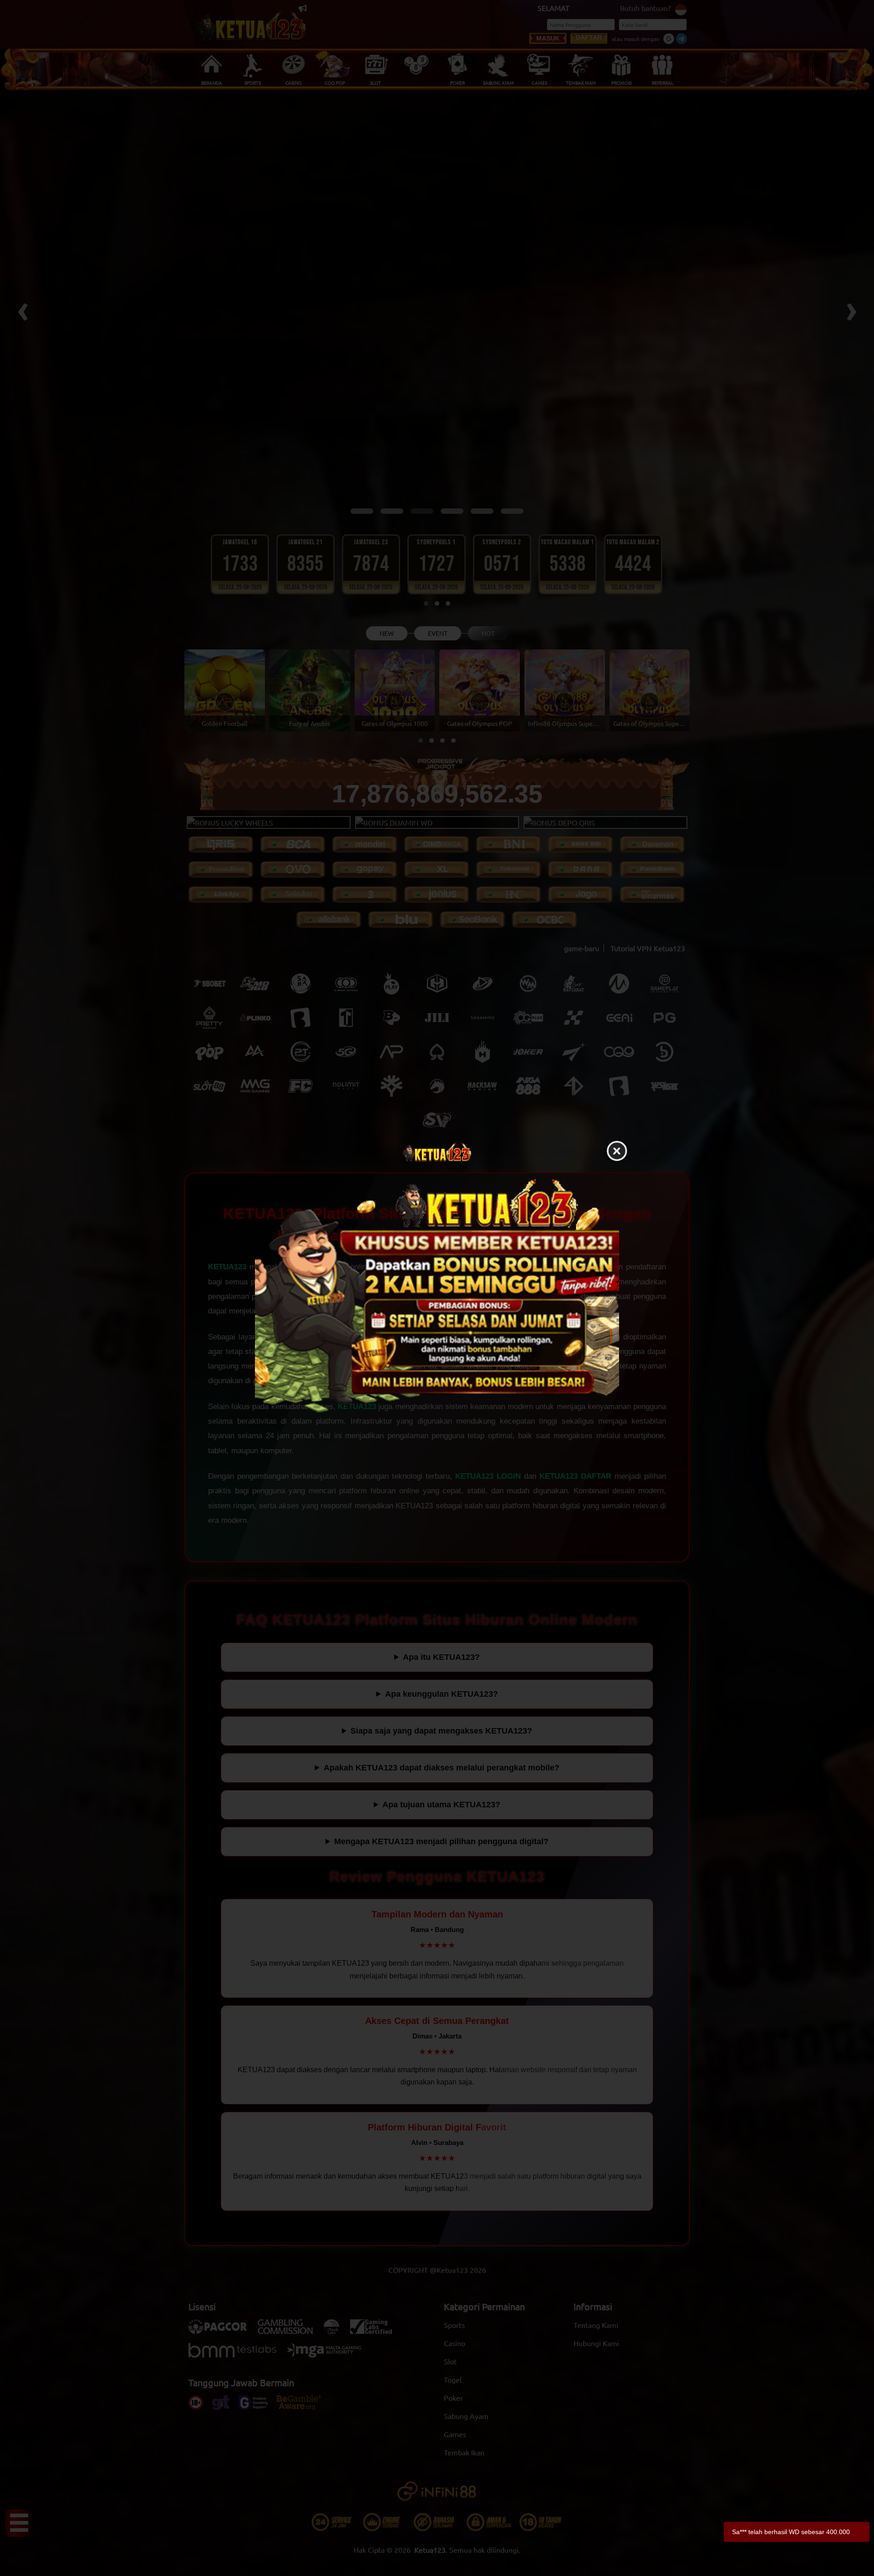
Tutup (617, 1151)
